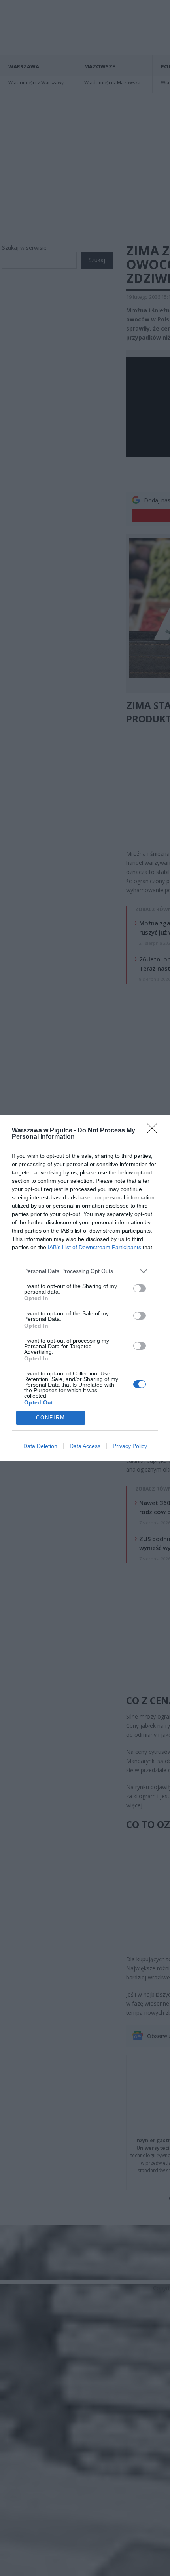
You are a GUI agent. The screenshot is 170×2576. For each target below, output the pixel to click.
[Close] (155, 1131)
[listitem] (85, 1271)
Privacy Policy (130, 1446)
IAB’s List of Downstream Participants (94, 1247)
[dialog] (85, 1288)
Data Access (85, 1446)
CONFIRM (51, 1418)
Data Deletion (40, 1446)
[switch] (140, 1288)
